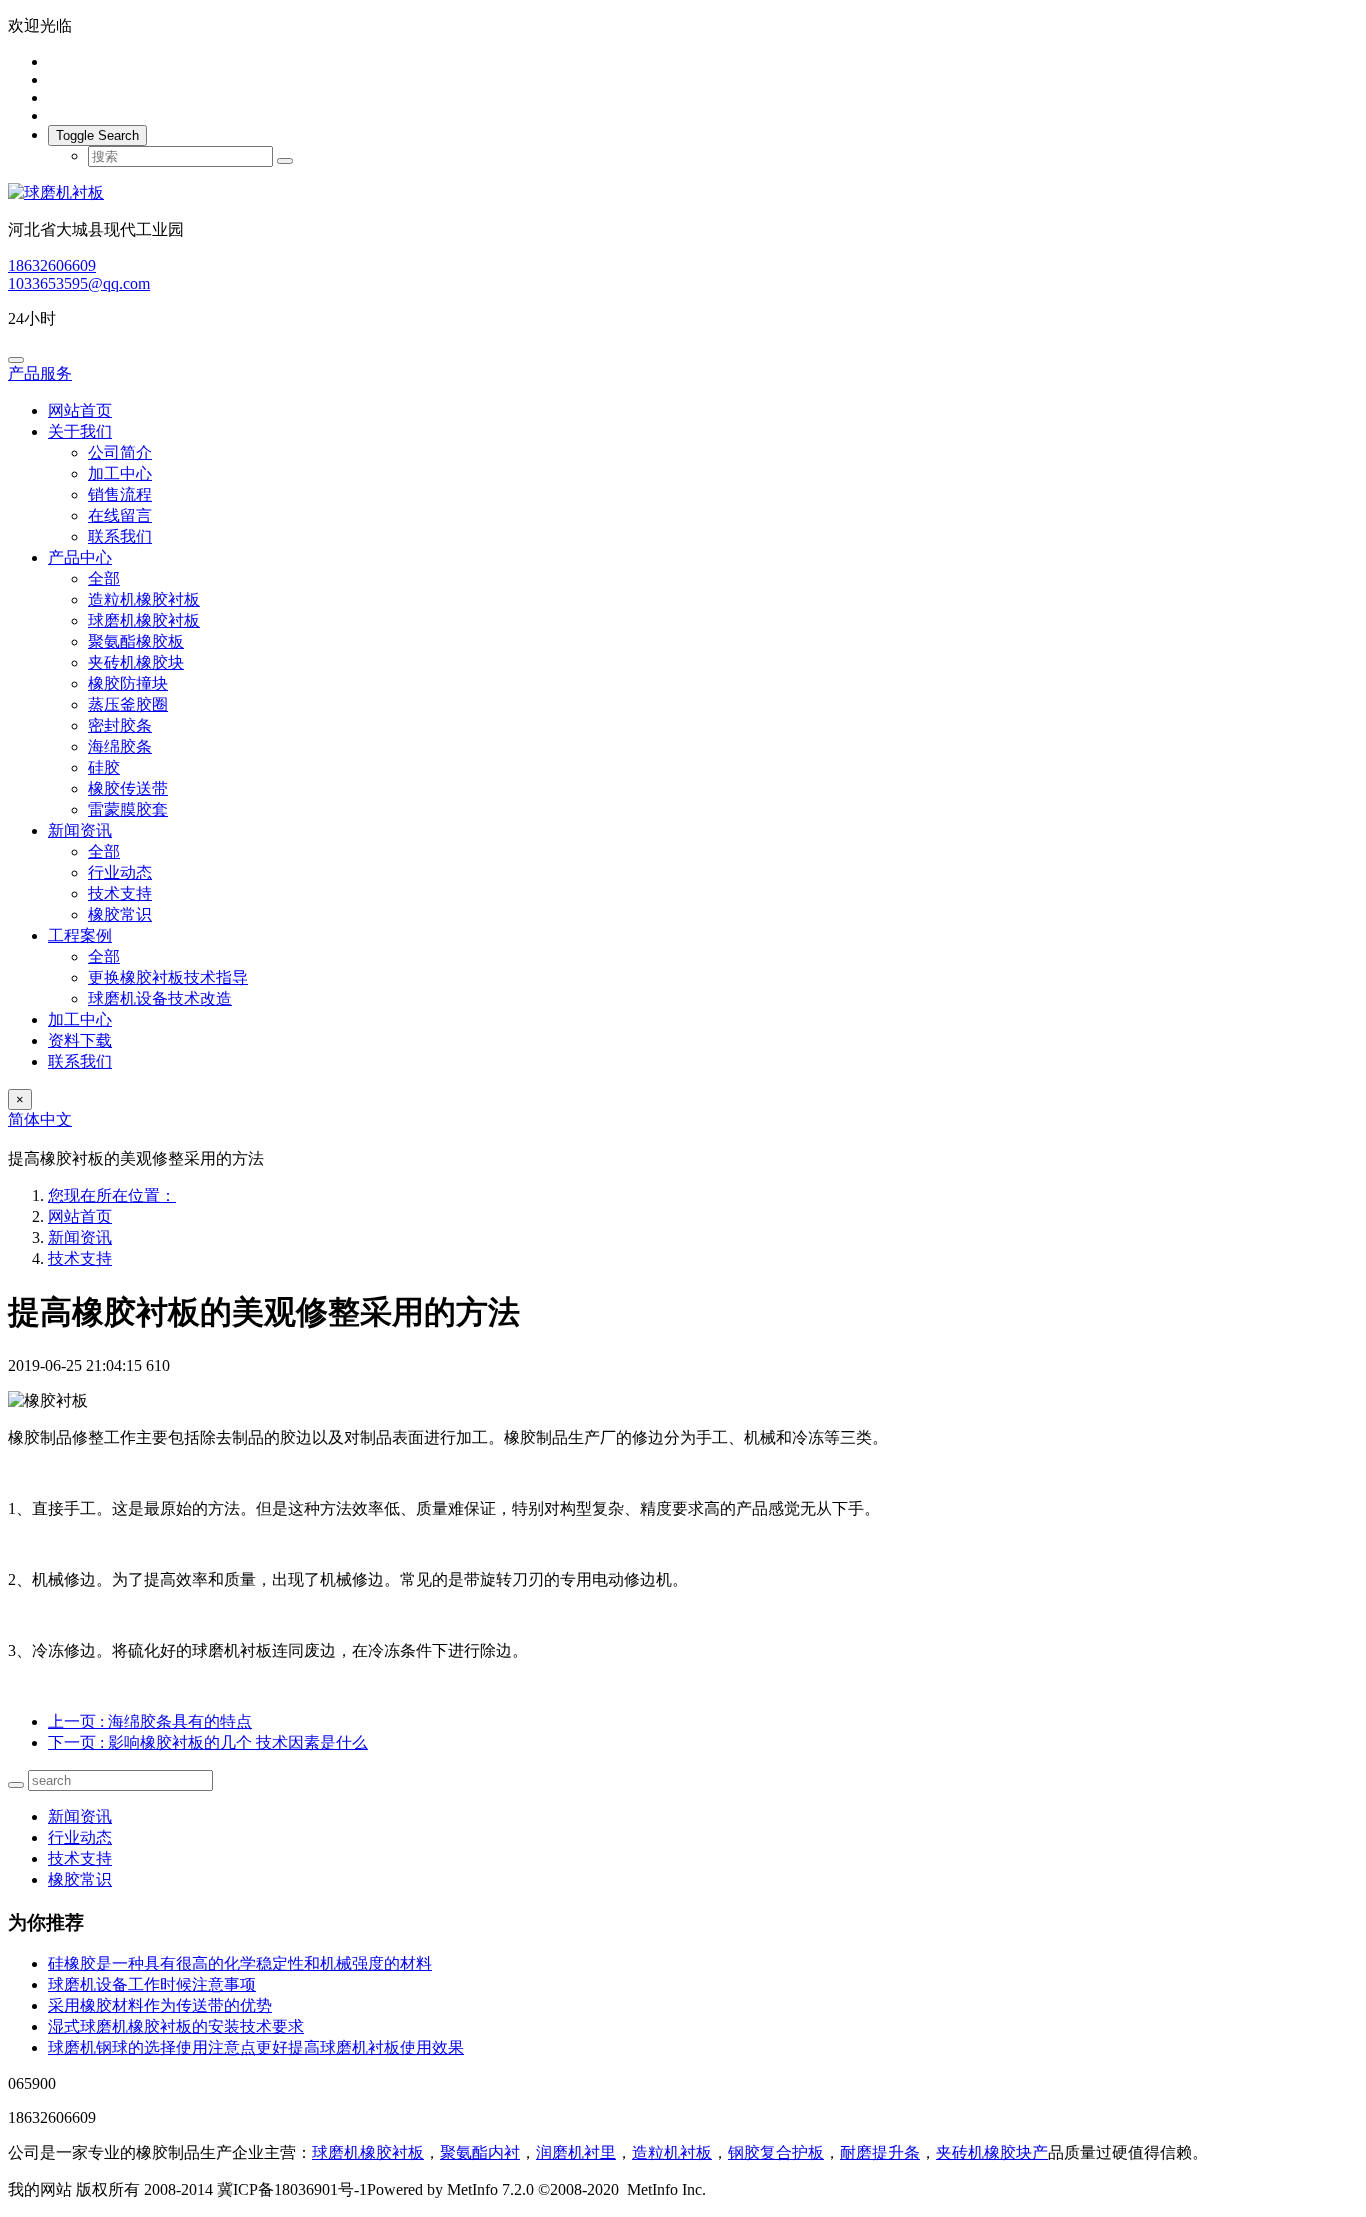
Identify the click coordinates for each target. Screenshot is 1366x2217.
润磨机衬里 (576, 2152)
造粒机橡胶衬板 (144, 599)
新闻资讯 (80, 830)
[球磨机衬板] (683, 193)
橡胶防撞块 (128, 683)
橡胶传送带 (128, 788)
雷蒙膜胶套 (128, 809)
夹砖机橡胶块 (136, 662)
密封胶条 (120, 725)
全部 (104, 578)
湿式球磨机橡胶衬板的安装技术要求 (176, 2026)
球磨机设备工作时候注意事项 (152, 1984)
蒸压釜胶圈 (128, 704)
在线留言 (120, 515)
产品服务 (40, 373)
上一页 (150, 1721)
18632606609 (52, 265)
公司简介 (120, 452)
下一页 (208, 1742)
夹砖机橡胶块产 (992, 2152)
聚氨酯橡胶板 (136, 641)
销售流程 (120, 494)
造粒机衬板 (672, 2152)
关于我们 (80, 431)
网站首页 (80, 410)
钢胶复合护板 (776, 2152)
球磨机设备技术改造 (160, 998)
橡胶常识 (120, 914)
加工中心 (120, 473)
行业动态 (120, 872)
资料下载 (80, 1040)
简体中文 (40, 1119)
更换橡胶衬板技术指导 (168, 977)
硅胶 (104, 767)
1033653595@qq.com (79, 283)
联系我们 (120, 536)
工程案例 (80, 935)
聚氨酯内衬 (480, 2152)
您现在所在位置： (112, 1195)
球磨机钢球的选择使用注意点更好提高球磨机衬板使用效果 (256, 2047)
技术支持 (120, 893)
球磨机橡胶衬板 (144, 620)
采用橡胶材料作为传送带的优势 (160, 2005)
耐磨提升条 (880, 2152)
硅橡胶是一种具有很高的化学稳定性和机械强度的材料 (240, 1963)
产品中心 (80, 557)
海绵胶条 (120, 746)
